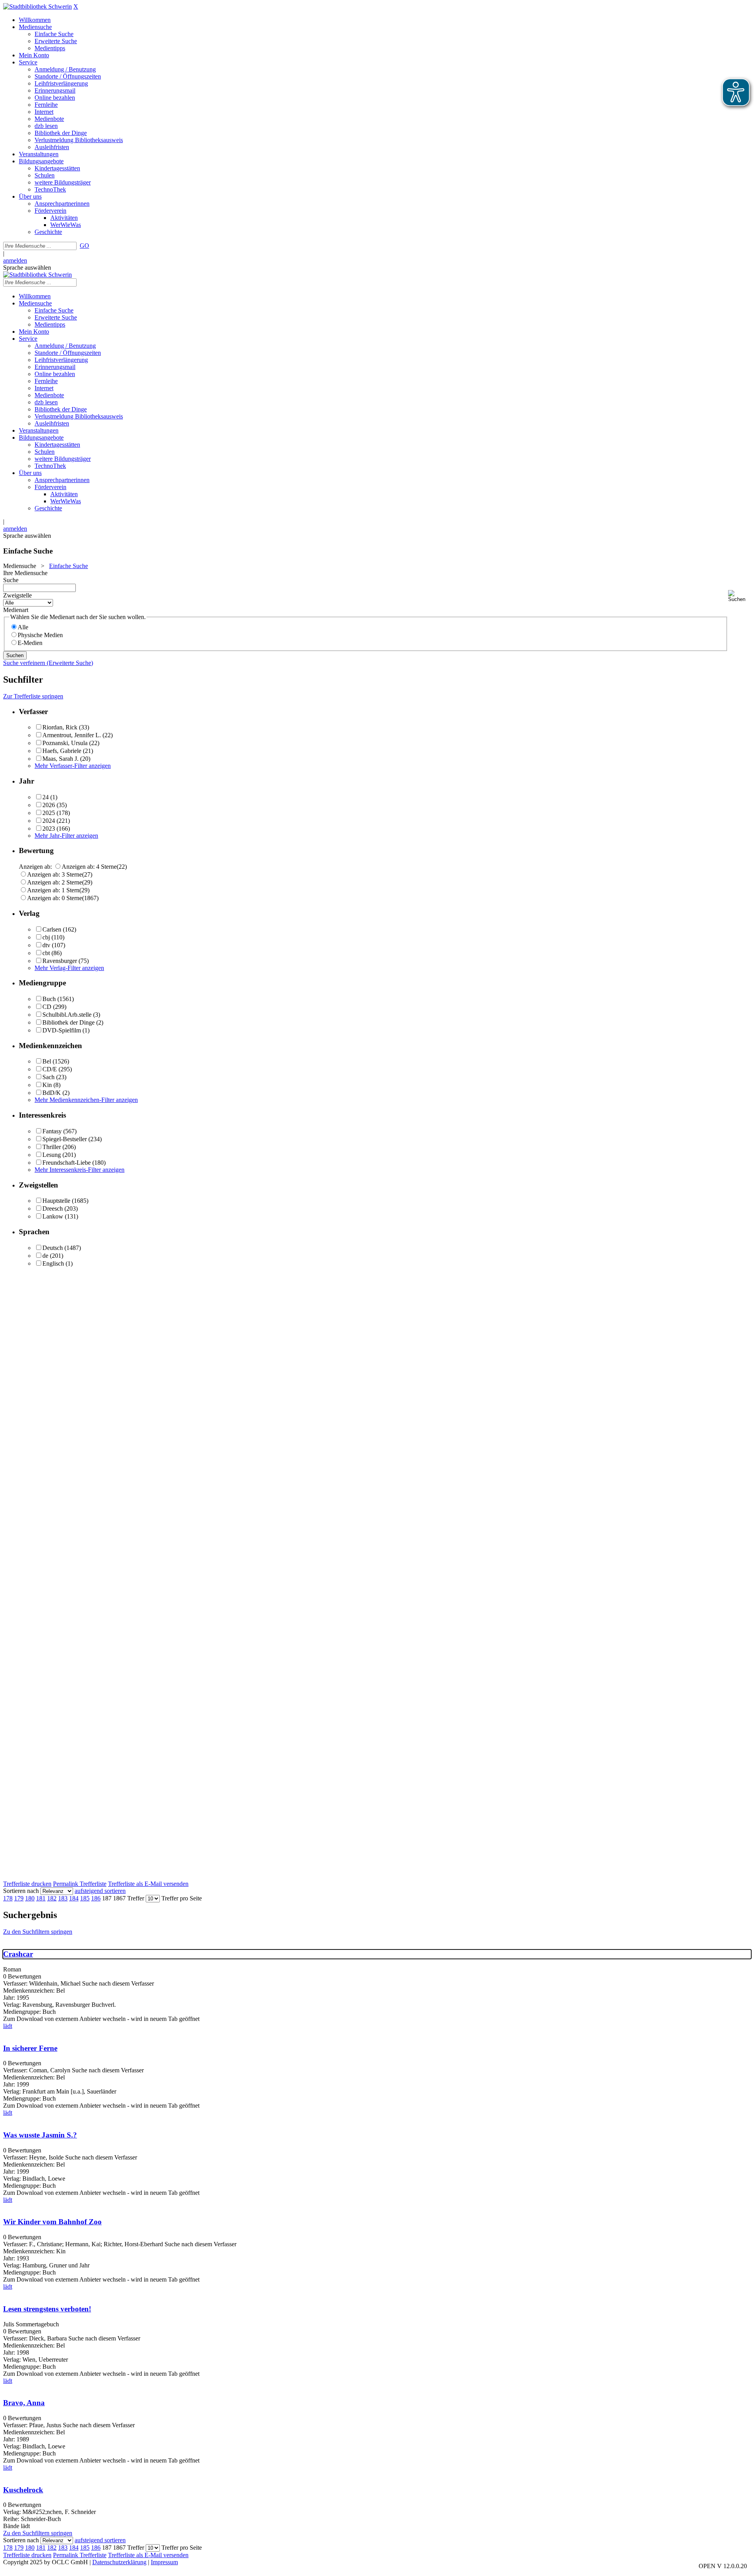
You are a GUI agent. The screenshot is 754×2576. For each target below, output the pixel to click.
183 (63, 1898)
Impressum (164, 2562)
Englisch (53, 1263)
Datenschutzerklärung (119, 2562)
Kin (47, 1085)
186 (96, 1898)
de (45, 1256)
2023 (49, 829)
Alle (23, 627)
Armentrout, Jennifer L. (72, 735)
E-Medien (30, 643)
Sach (48, 1077)
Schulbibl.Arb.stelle (67, 1015)
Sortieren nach (21, 1891)
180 (30, 1898)
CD (47, 1007)
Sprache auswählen (27, 268)
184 (74, 1898)
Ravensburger (60, 961)
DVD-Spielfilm (62, 1030)
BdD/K (52, 1093)
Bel (47, 1061)
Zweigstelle (17, 595)
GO (84, 246)
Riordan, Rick (60, 727)
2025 (49, 813)
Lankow (53, 1216)
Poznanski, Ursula (65, 743)
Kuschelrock (23, 2490)
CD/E (50, 1069)
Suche (11, 580)
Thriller (52, 1147)
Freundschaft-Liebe (67, 1163)
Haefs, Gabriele (62, 751)
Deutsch (53, 1248)
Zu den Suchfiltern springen (38, 1932)
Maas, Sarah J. (60, 759)
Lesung (52, 1155)
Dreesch (53, 1209)
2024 (49, 821)
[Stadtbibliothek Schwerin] (38, 6)
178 (8, 1898)
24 (46, 797)
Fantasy (52, 1131)
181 (41, 1898)
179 (19, 1898)
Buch (49, 999)
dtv (46, 945)
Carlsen (52, 929)
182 (52, 1898)
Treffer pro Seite (182, 1898)
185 (85, 1898)
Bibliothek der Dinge (69, 1022)
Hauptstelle (56, 1201)
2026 (49, 805)
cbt (46, 953)
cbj (46, 937)
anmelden (15, 260)
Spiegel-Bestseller (65, 1139)
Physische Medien (40, 635)
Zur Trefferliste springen (33, 696)
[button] (739, 596)
